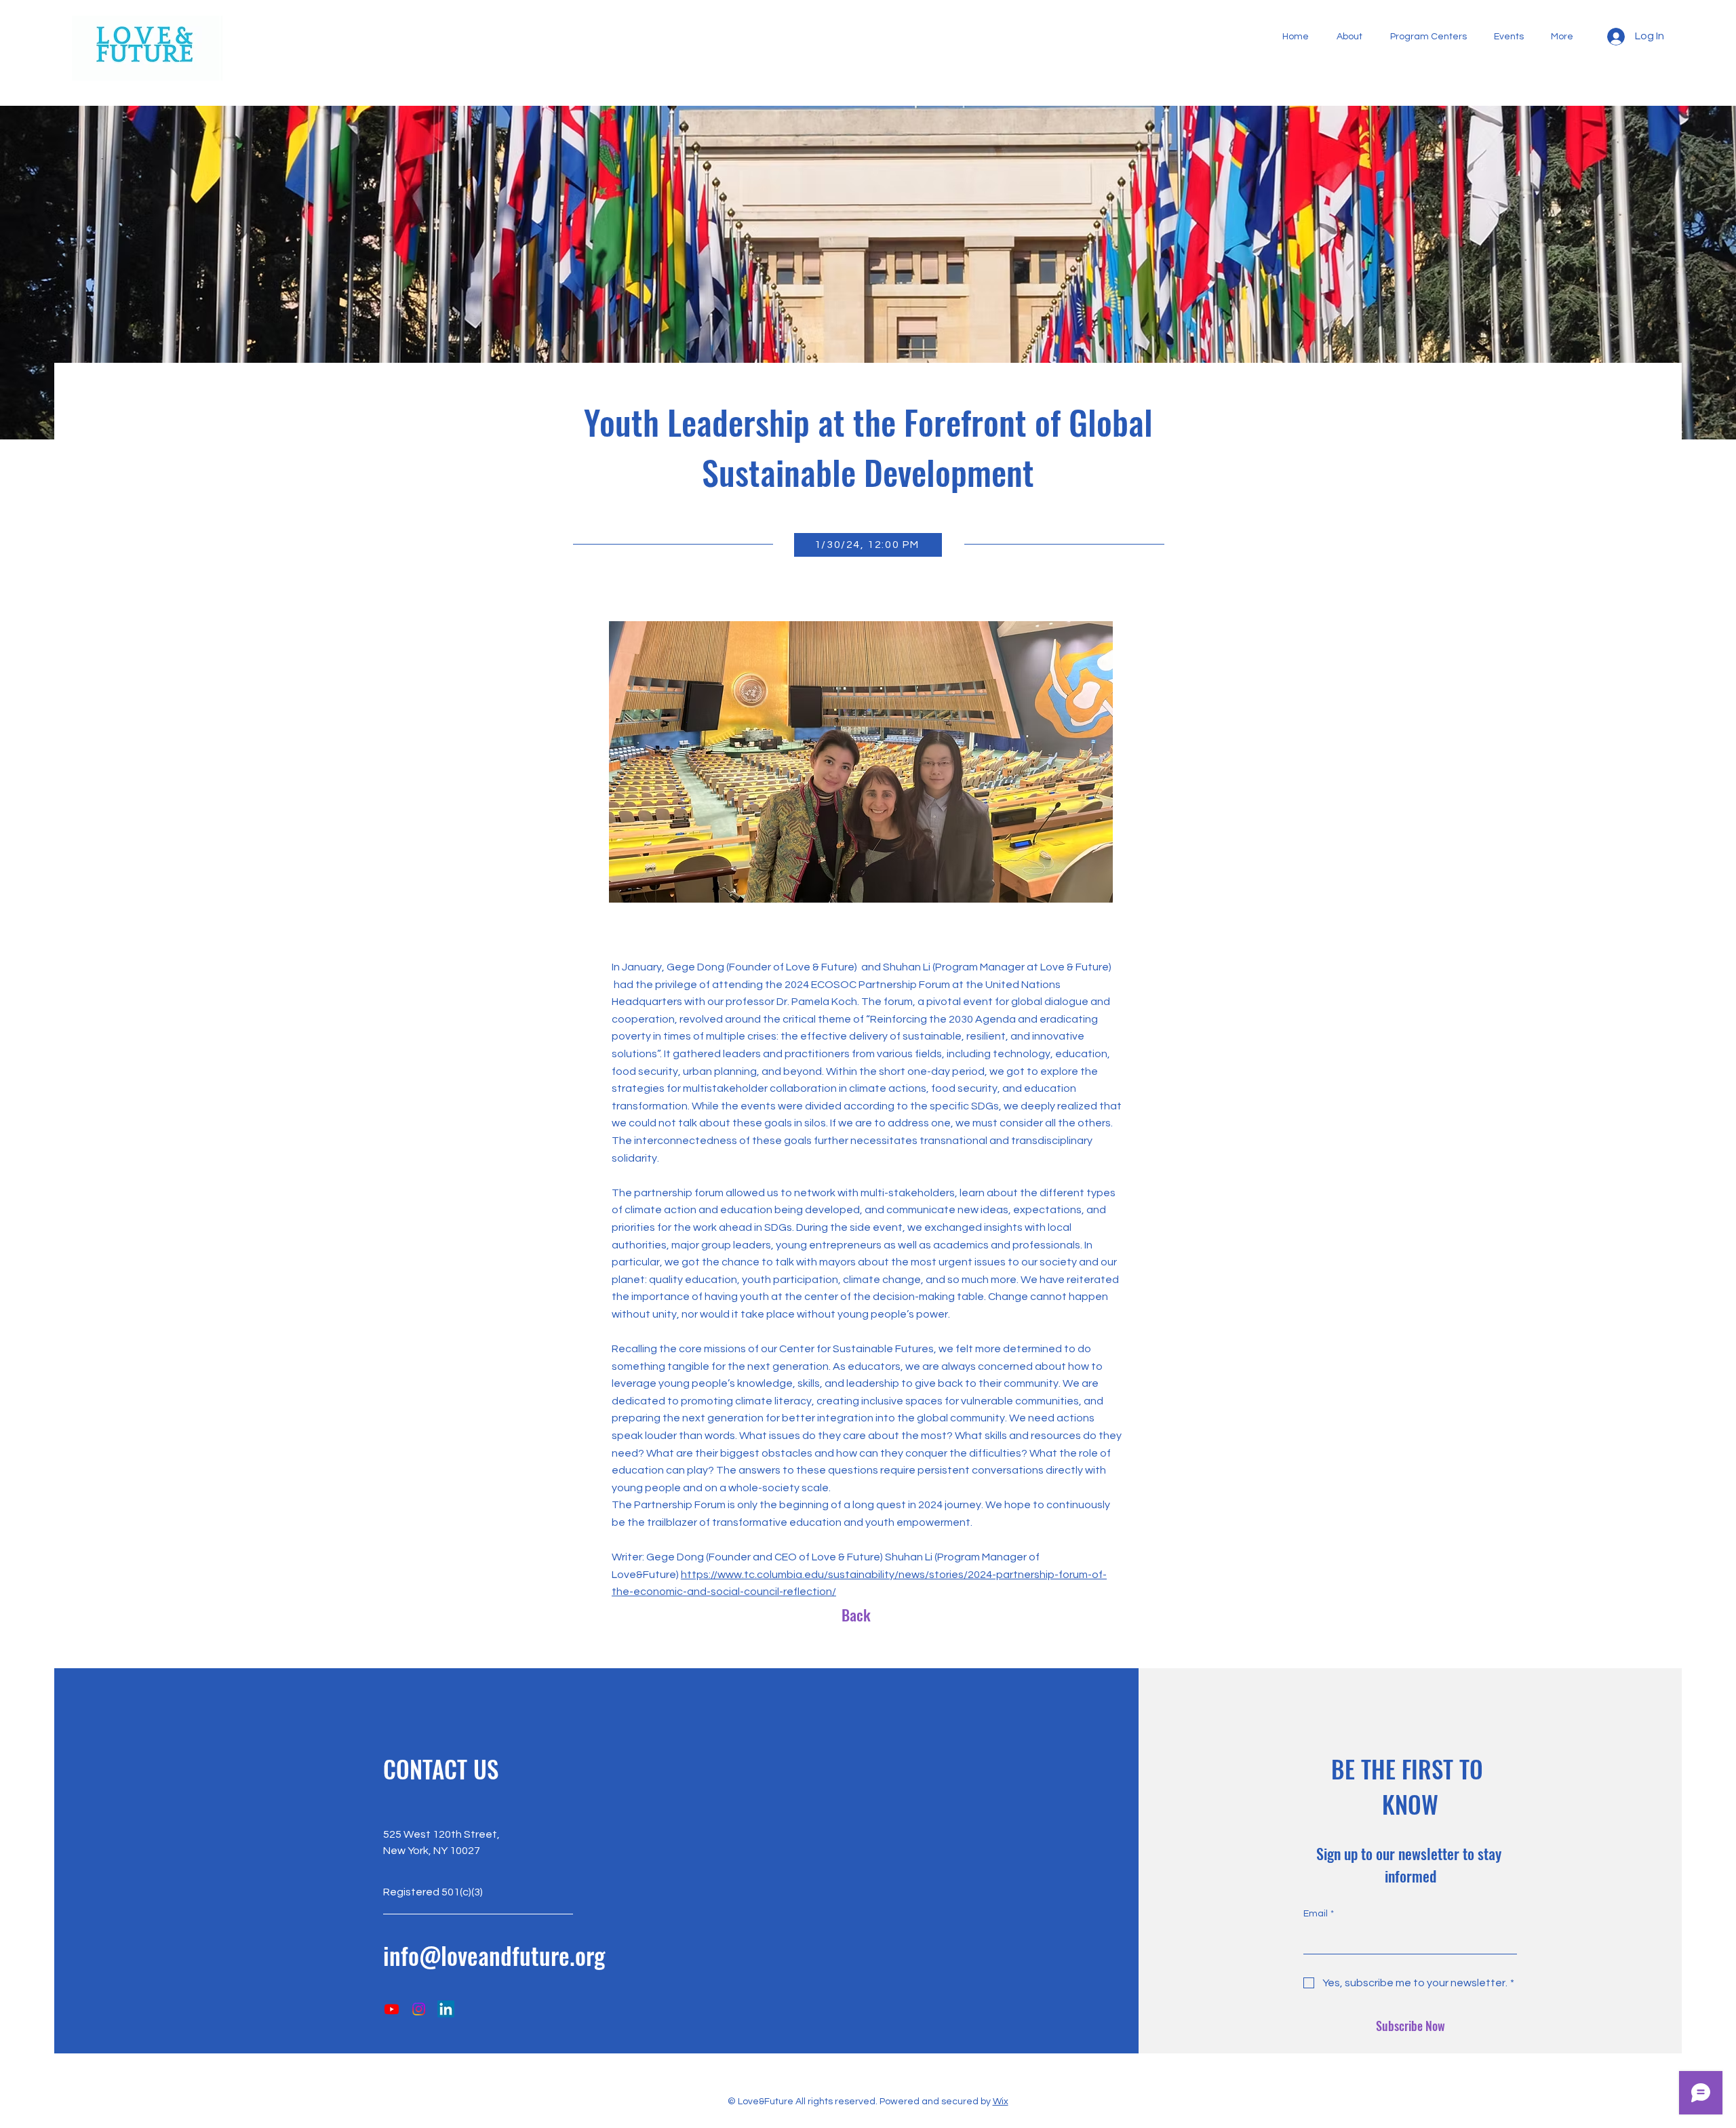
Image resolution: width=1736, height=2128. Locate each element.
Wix (1001, 2102)
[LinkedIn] (446, 2009)
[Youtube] (392, 2009)
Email (1319, 1914)
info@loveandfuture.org (494, 1955)
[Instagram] (419, 2009)
